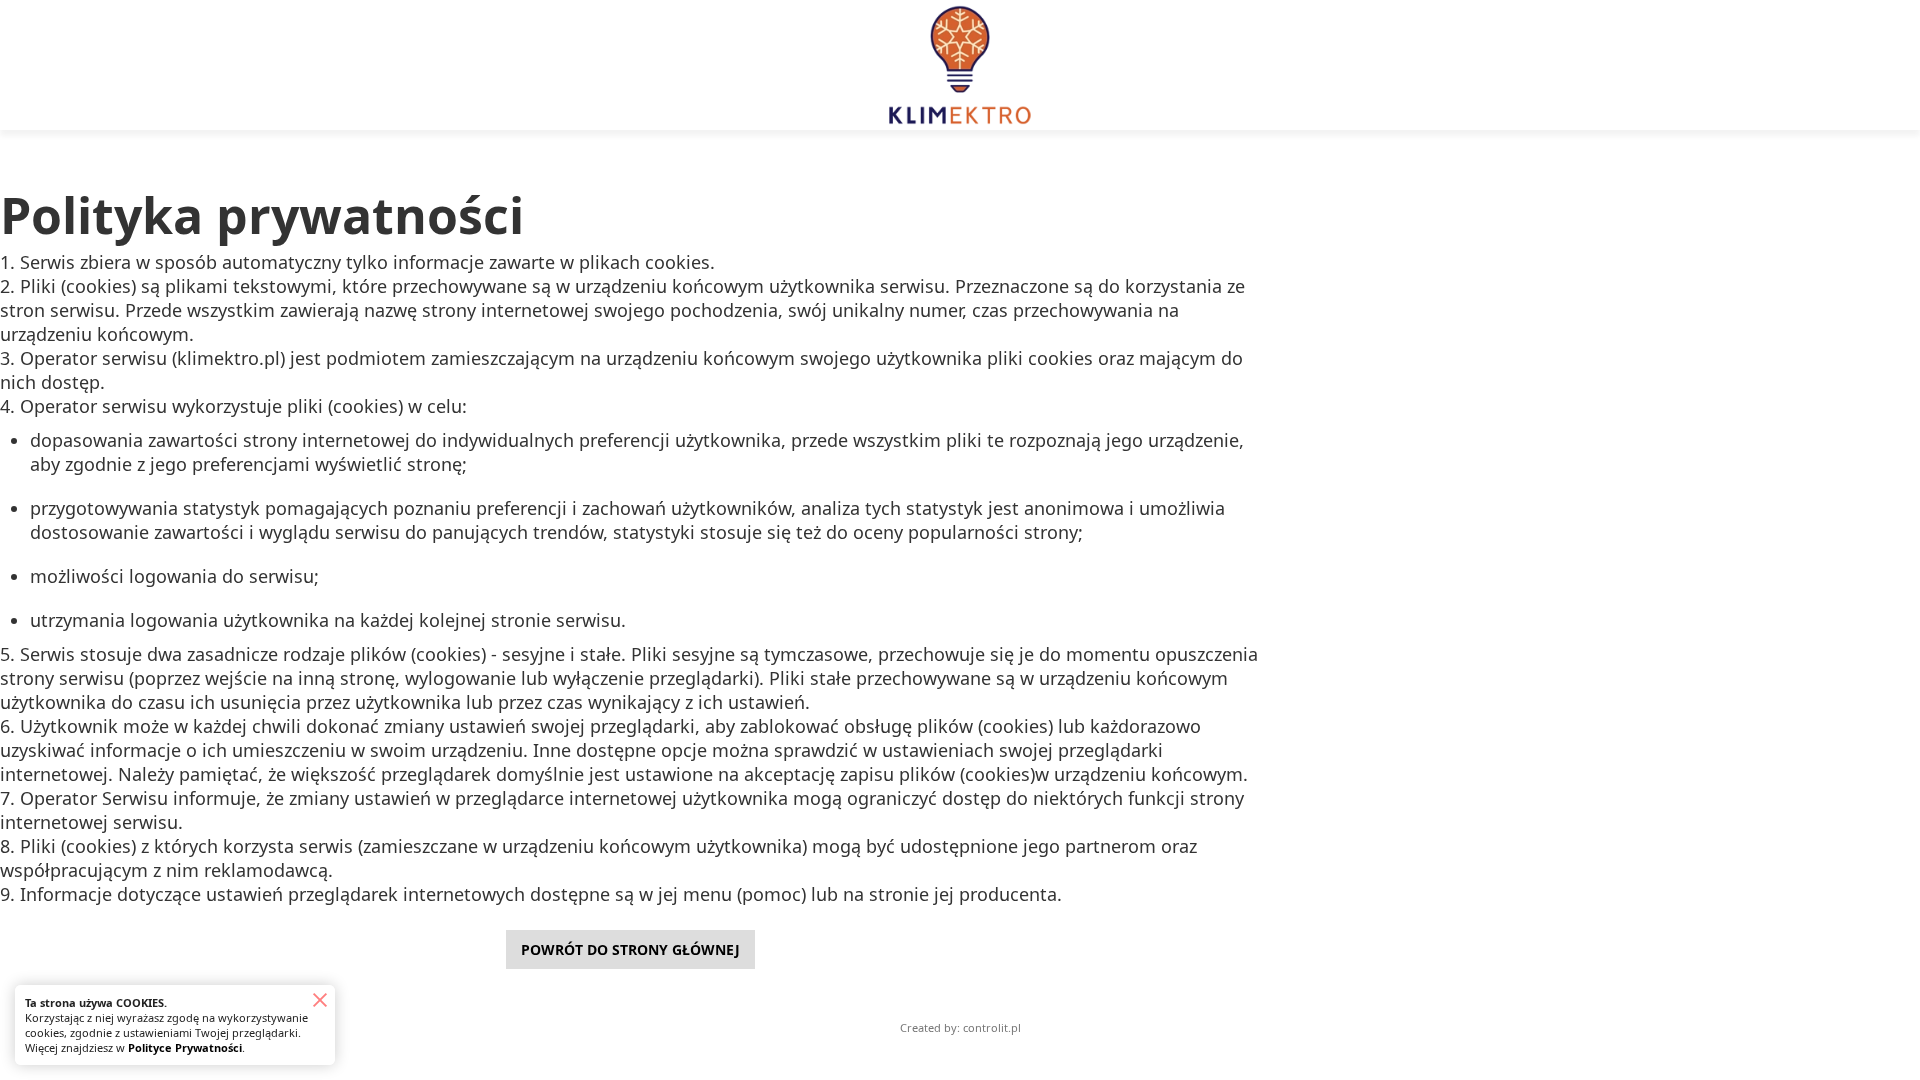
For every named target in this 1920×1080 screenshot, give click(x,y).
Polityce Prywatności (185, 1047)
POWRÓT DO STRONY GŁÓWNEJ (630, 949)
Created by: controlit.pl (960, 1027)
